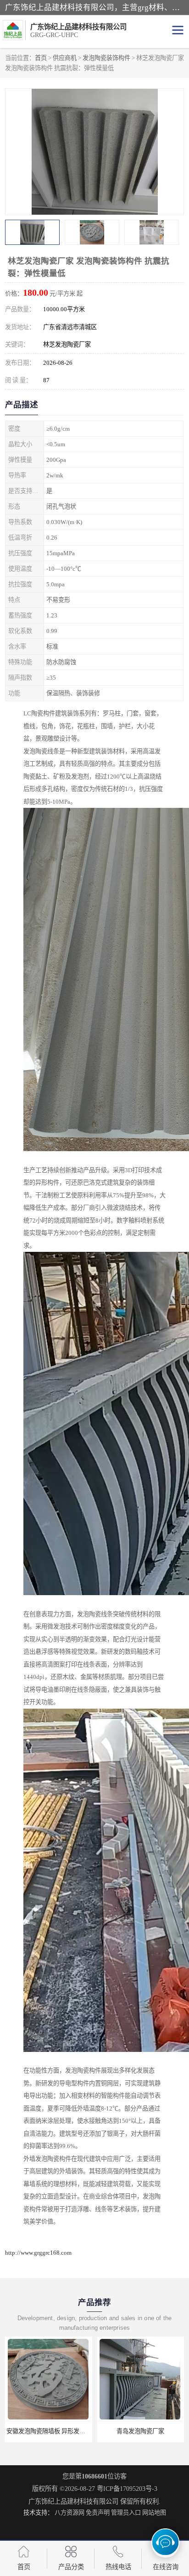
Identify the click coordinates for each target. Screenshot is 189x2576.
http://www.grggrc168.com (38, 2253)
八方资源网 (69, 2513)
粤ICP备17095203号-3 (127, 2489)
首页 (41, 58)
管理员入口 (126, 2513)
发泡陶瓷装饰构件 (106, 58)
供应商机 (65, 58)
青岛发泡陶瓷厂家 (49, 2431)
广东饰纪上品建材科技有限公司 (73, 2501)
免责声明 (98, 2513)
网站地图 (154, 2513)
